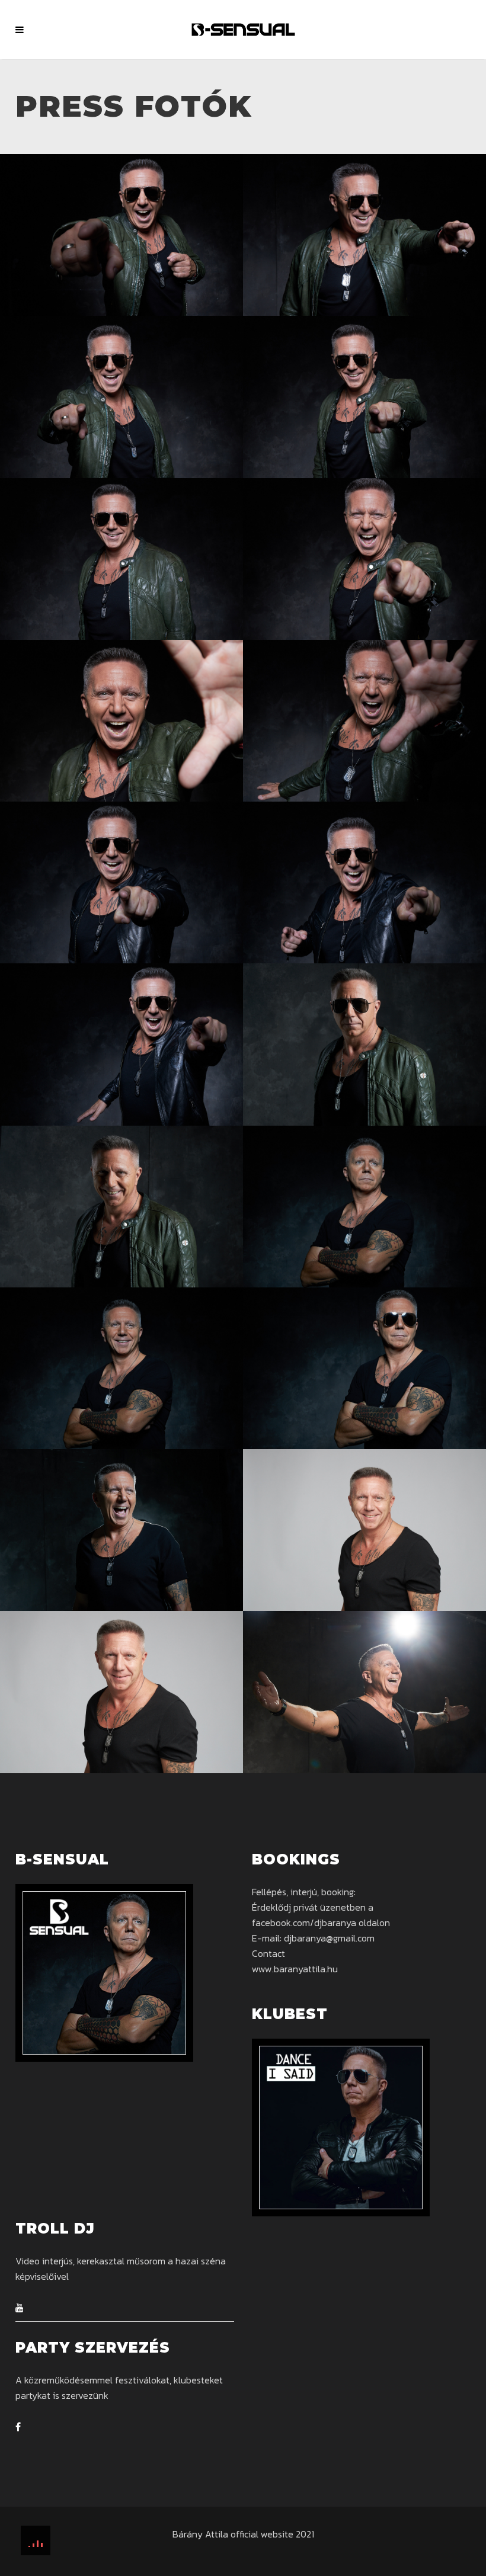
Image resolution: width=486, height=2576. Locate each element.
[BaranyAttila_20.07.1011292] (364, 1530)
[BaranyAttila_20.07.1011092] (364, 1207)
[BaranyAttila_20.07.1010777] (121, 397)
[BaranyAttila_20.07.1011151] (364, 1692)
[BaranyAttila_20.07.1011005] (121, 1207)
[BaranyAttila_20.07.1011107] (364, 1368)
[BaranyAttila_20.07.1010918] (121, 882)
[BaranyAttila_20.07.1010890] (364, 721)
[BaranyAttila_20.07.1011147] (121, 1530)
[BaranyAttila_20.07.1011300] (121, 1692)
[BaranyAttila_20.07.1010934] (121, 1044)
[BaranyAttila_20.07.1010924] (364, 882)
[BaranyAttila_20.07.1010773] (364, 397)
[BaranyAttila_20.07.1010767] (121, 559)
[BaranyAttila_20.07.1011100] (121, 1368)
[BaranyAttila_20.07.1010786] (364, 235)
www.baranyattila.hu (295, 1969)
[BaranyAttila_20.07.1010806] (121, 235)
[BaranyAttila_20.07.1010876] (121, 721)
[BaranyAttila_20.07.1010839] (364, 559)
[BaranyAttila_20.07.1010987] (364, 1044)
